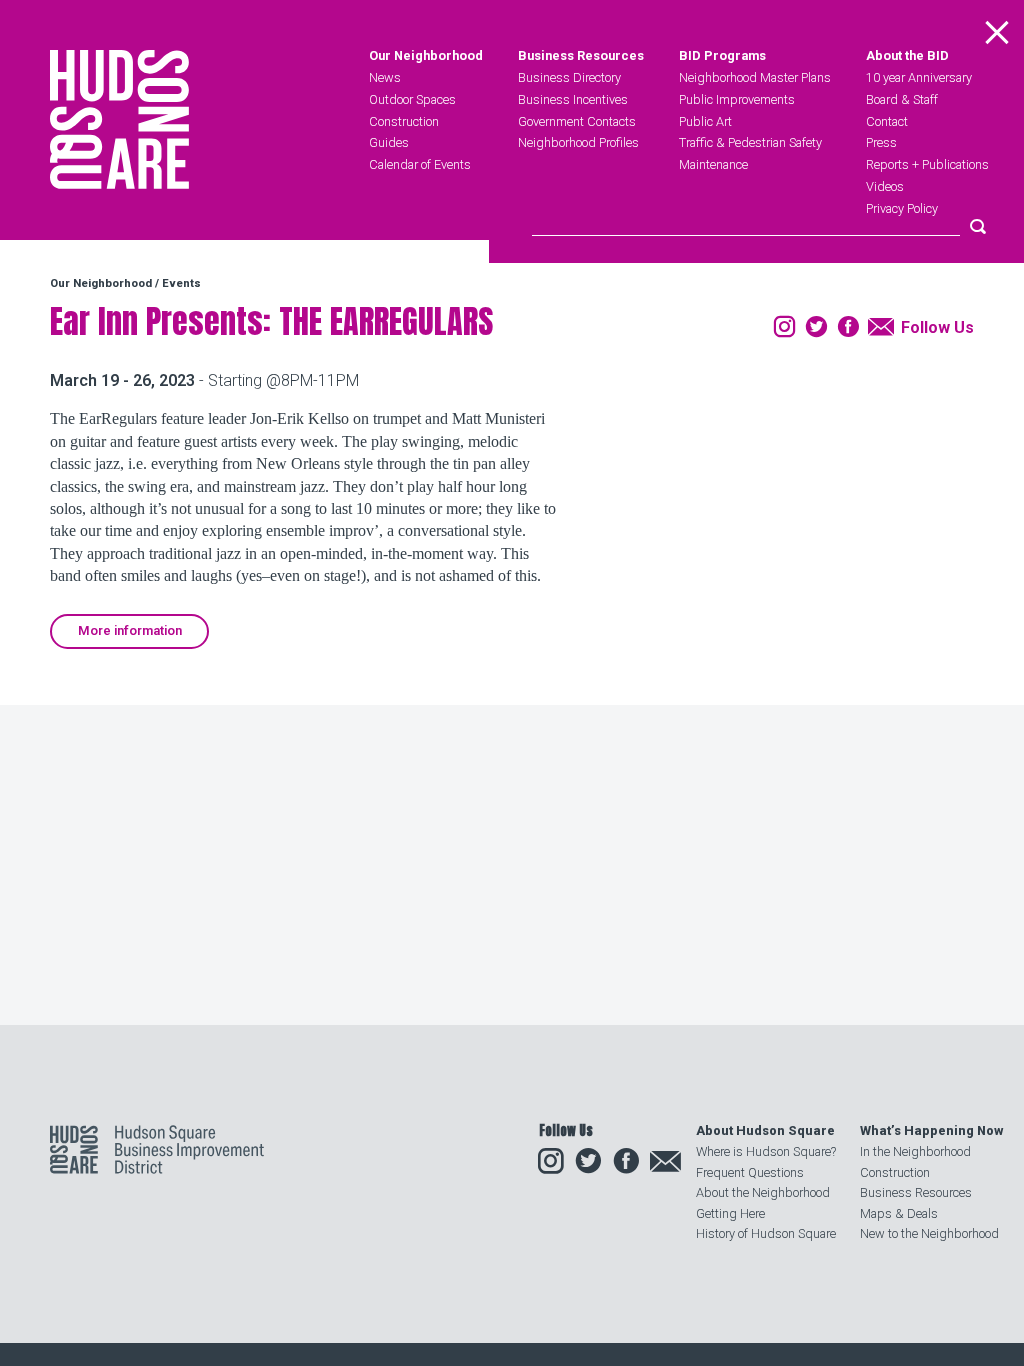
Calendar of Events (420, 164)
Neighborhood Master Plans (755, 77)
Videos (885, 186)
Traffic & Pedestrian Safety (750, 142)
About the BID (907, 56)
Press (881, 142)
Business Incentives (573, 99)
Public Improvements (737, 99)
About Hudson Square (765, 1130)
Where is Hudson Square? (766, 1151)
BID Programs (722, 56)
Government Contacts (577, 121)
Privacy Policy (902, 208)
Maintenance (713, 164)
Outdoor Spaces (412, 99)
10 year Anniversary (919, 77)
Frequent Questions (750, 1172)
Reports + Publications (927, 164)
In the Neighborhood (915, 1151)
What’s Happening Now (931, 1130)
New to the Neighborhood (929, 1233)
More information (130, 630)
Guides (389, 142)
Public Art (705, 121)
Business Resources (581, 56)
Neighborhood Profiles (578, 142)
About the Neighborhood (763, 1192)
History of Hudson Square (766, 1233)
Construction (404, 121)
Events (181, 283)
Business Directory (569, 77)
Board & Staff (902, 99)
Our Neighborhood (426, 56)
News (385, 77)
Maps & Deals (899, 1213)
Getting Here (730, 1213)
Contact (887, 121)
